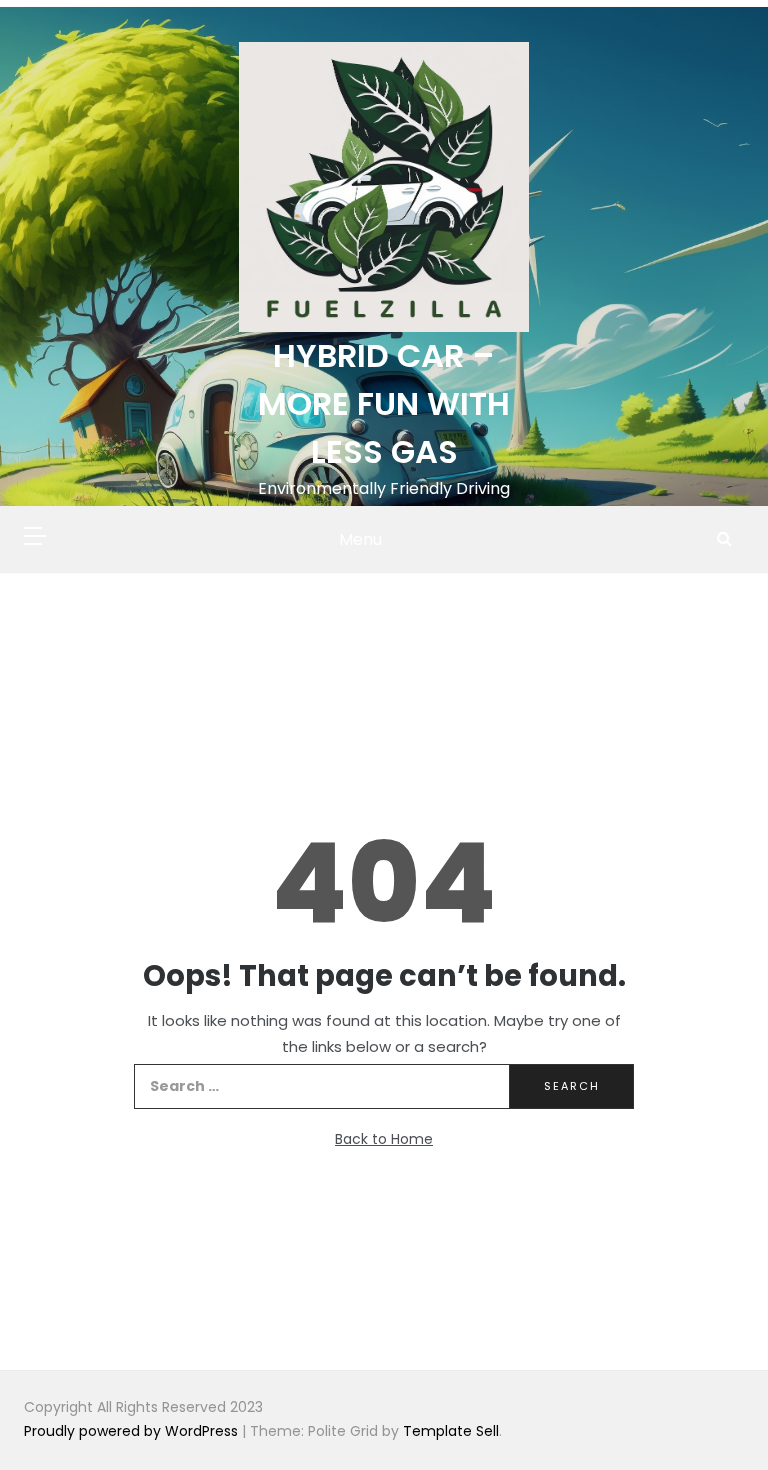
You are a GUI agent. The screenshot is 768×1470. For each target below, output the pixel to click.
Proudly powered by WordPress (133, 1431)
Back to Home (384, 1139)
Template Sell (451, 1431)
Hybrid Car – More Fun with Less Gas (384, 403)
